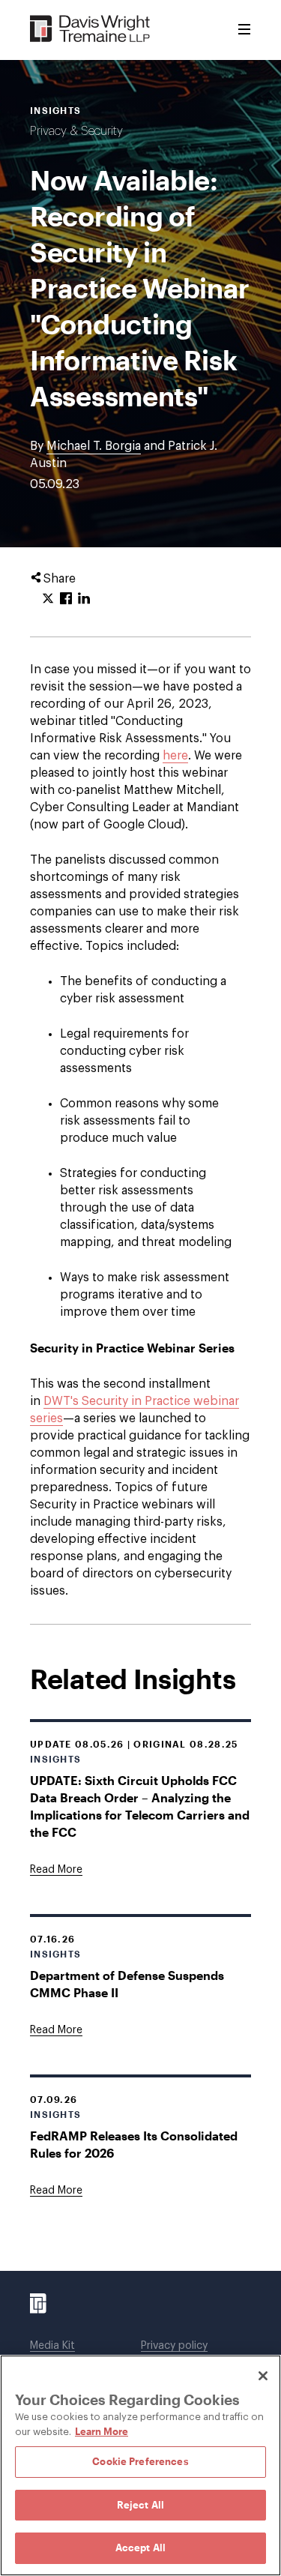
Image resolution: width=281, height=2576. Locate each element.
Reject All (140, 2505)
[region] (140, 2465)
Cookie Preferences (140, 2461)
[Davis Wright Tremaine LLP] (90, 30)
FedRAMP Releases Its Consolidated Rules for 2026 (134, 2144)
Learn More (102, 2431)
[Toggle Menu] (244, 30)
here (175, 756)
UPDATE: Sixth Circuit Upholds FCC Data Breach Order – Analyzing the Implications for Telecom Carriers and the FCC (140, 1806)
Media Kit (52, 2346)
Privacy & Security (76, 131)
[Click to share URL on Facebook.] (66, 599)
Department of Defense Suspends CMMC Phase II (127, 1984)
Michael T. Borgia (94, 446)
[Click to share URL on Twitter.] (48, 599)
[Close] (263, 2376)
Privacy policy (174, 2346)
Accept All (140, 2548)
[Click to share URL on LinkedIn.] (84, 599)
